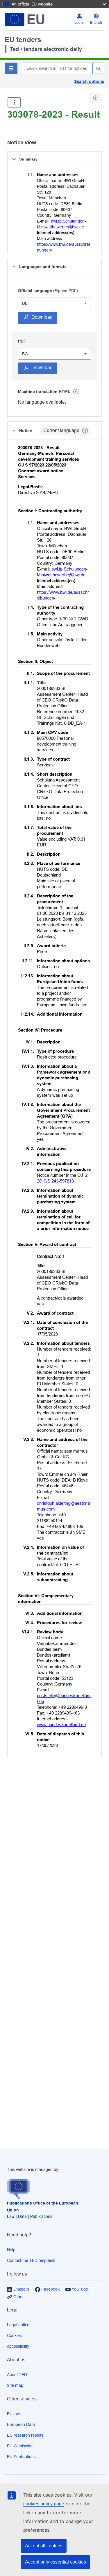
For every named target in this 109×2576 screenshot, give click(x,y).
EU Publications (21, 2457)
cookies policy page (44, 2504)
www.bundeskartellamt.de (61, 1725)
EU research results (25, 2435)
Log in (79, 23)
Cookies (14, 2335)
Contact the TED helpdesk (31, 2260)
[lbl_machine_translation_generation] (76, 392)
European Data (21, 2424)
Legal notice (18, 2325)
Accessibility (18, 2346)
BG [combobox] (25, 354)
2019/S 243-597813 (55, 1181)
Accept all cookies (44, 2546)
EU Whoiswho (20, 2446)
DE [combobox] (25, 303)
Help (11, 2250)
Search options (89, 81)
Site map (15, 2385)
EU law (13, 2414)
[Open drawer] (14, 102)
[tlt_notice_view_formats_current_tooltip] (85, 431)
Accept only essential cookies (56, 2562)
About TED (17, 2375)
